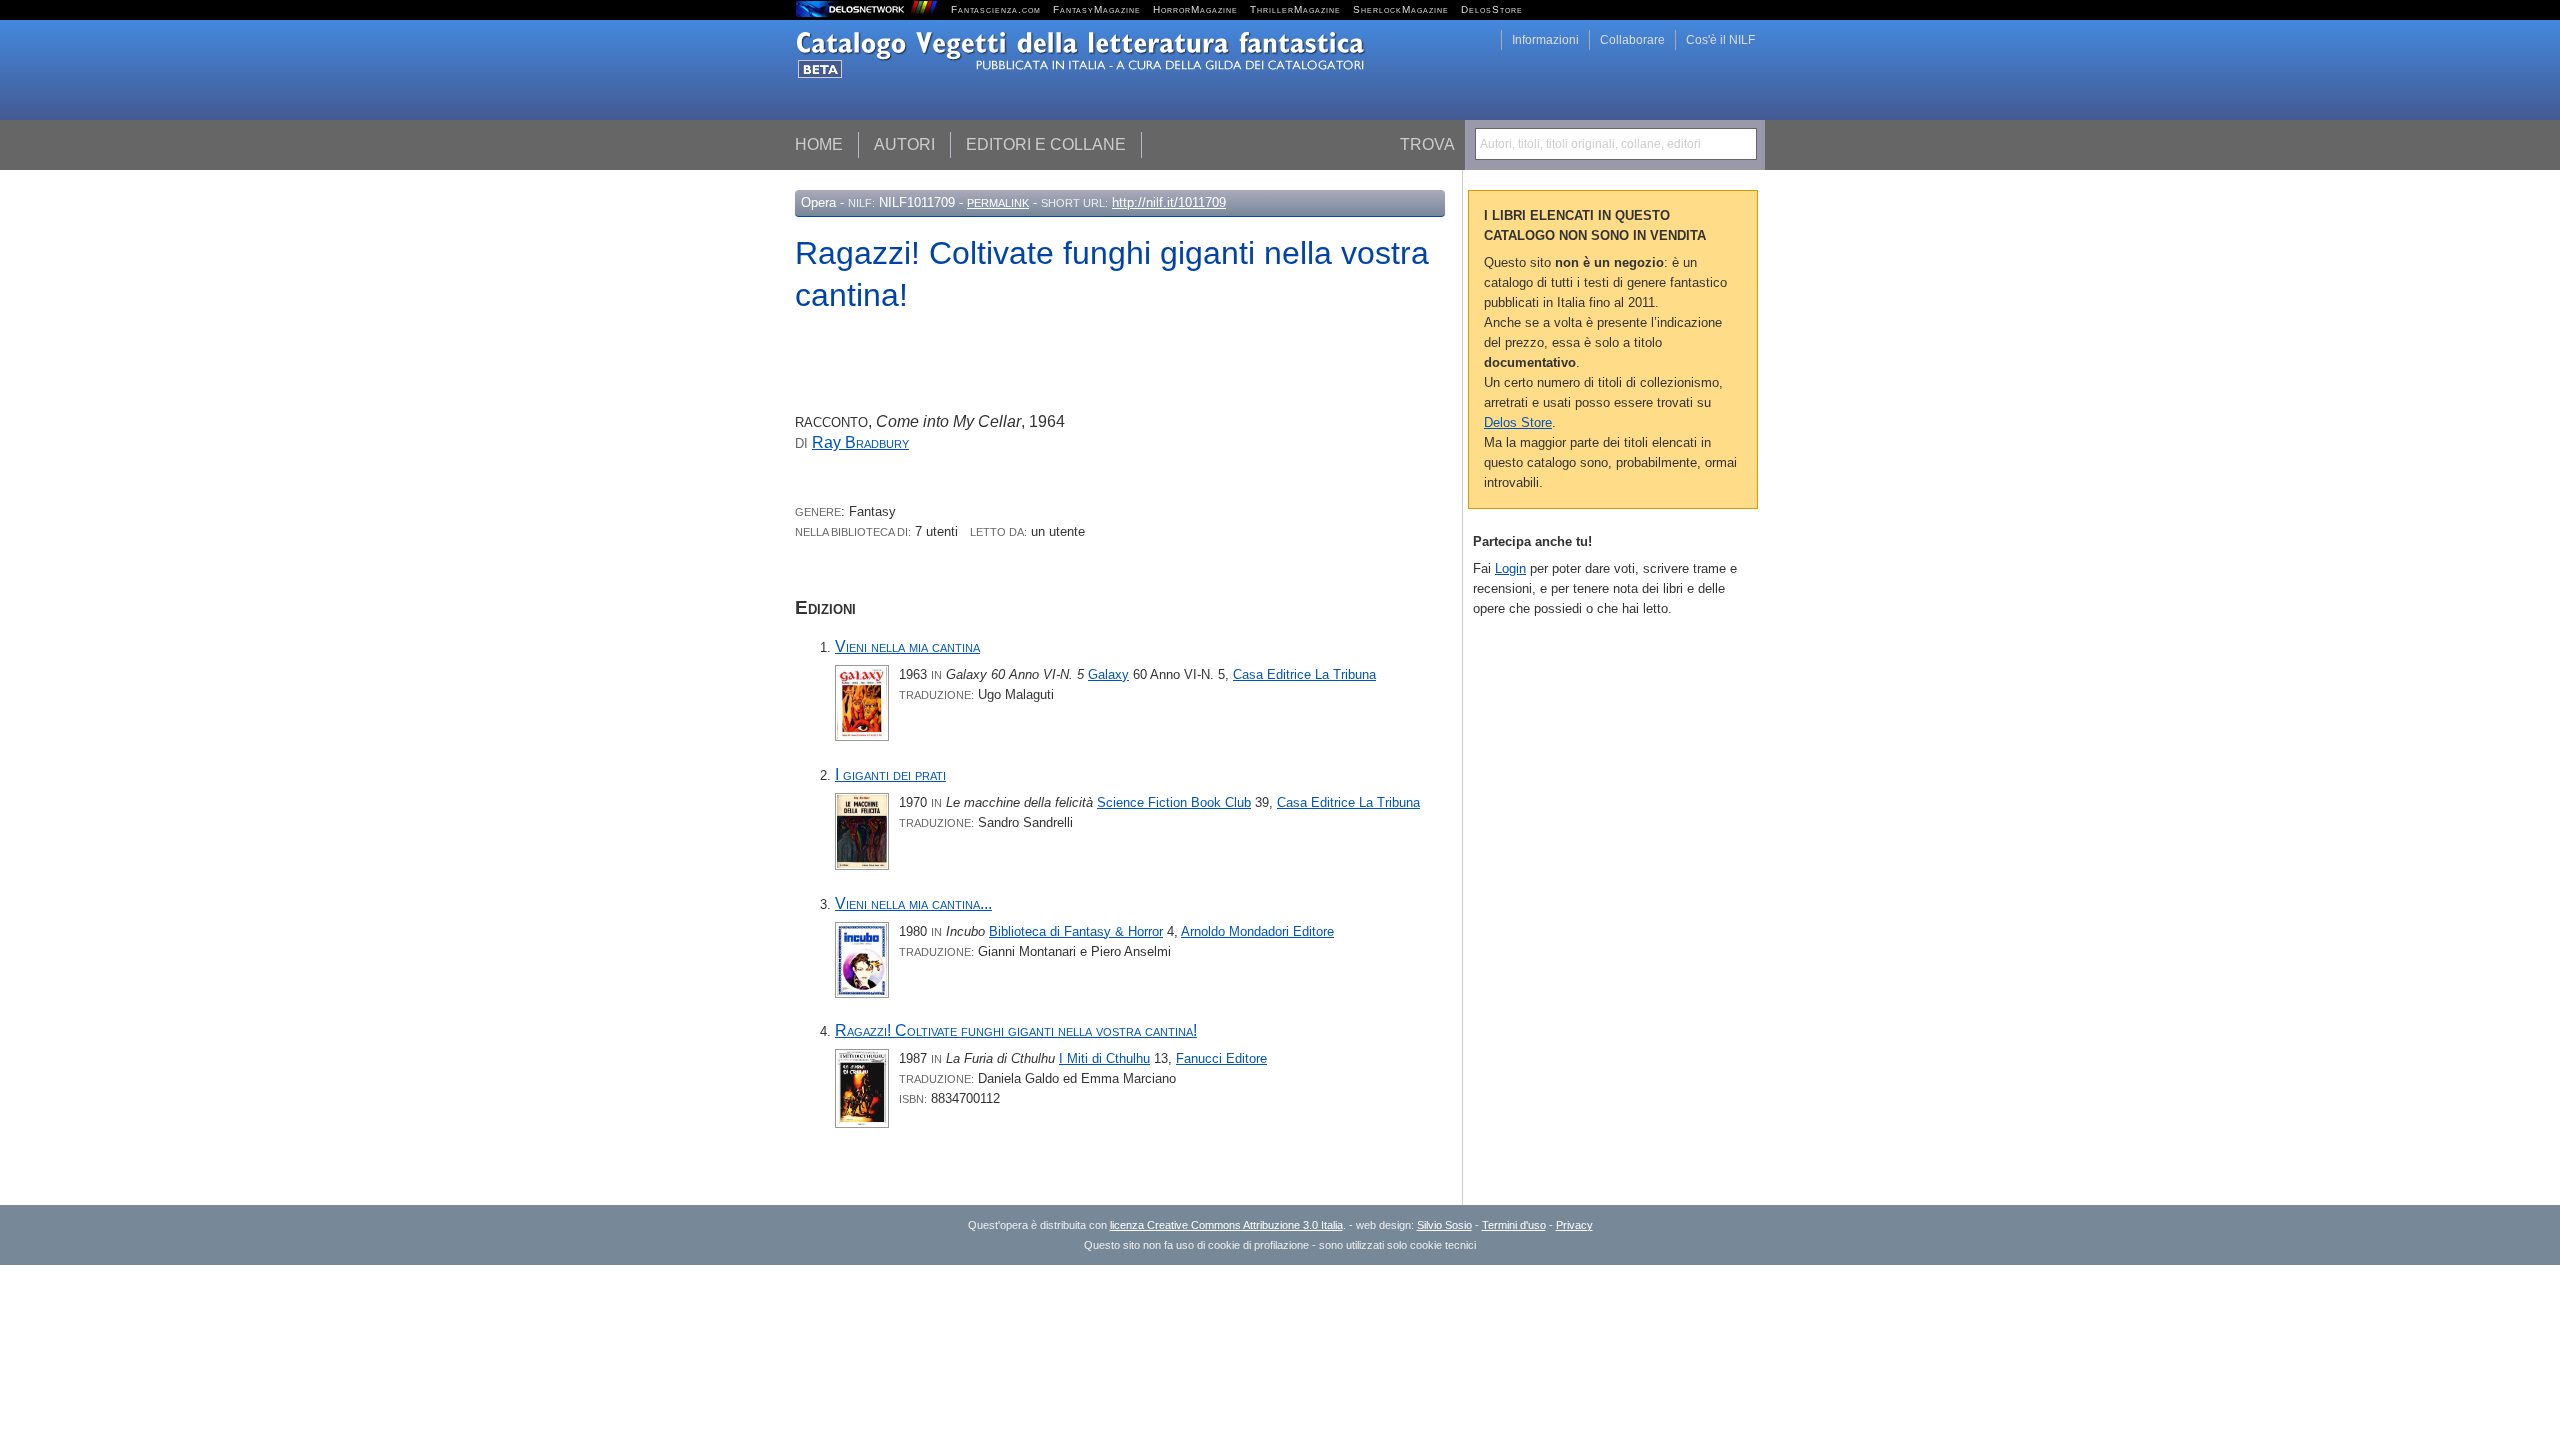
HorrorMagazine (1195, 9)
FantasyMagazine (1097, 9)
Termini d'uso (1514, 1225)
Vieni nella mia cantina (907, 646)
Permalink (998, 203)
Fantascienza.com (996, 9)
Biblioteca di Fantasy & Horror (1076, 931)
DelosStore (1492, 9)
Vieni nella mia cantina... (913, 903)
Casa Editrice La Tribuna (1304, 674)
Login (1510, 568)
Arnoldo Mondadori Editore (1257, 931)
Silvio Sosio (1444, 1225)
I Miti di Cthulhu (1104, 1058)
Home (819, 144)
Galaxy (1108, 674)
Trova (1427, 144)
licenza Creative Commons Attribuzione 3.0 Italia (1226, 1225)
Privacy (1574, 1225)
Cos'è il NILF (1720, 40)
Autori (904, 144)
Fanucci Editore (1221, 1058)
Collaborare (1632, 40)
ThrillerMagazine (1295, 9)
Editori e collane (1046, 144)
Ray (860, 442)
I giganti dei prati (890, 774)
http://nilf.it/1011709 (1169, 202)
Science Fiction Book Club (1174, 802)
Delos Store (1518, 422)
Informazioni (1545, 40)
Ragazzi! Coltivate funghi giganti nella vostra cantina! (1016, 1030)
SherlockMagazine (1401, 9)
